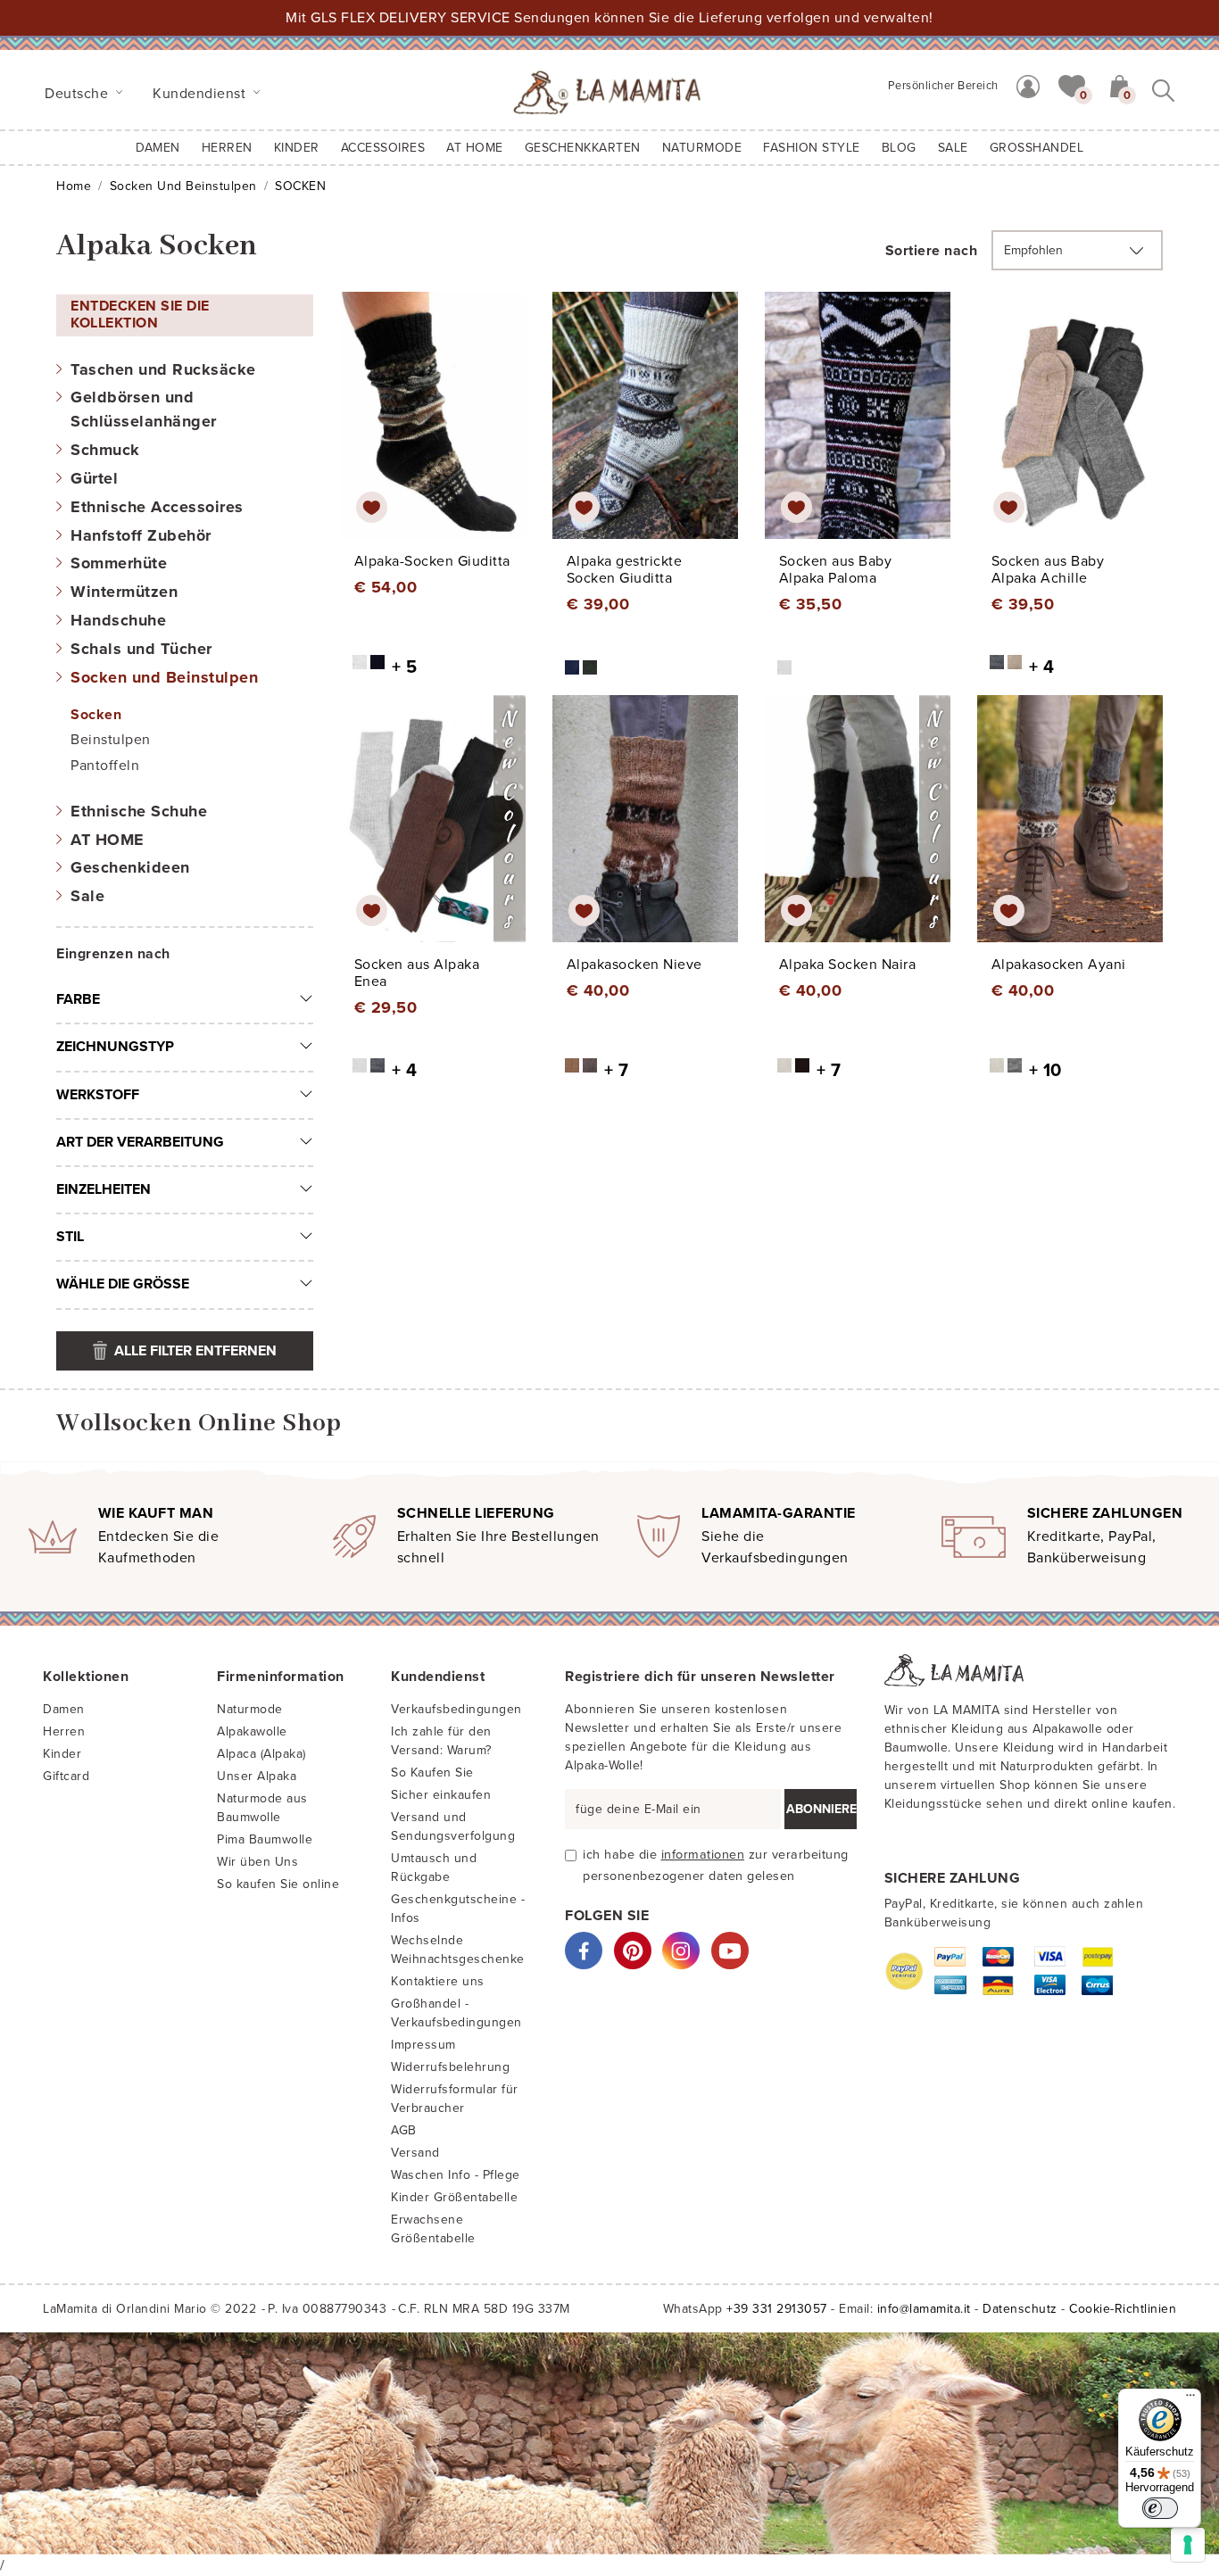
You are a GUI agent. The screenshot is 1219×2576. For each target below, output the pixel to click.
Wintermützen (124, 592)
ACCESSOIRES (383, 148)
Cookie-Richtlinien (1123, 2309)
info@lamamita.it (924, 2309)
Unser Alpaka (257, 1776)
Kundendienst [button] (201, 94)
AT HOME (475, 148)
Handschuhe (118, 620)
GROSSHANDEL (1037, 148)
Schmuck (105, 450)
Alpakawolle (252, 1731)
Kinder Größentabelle (454, 2197)
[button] (1072, 85)
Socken (96, 715)
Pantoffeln (105, 766)
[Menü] (1190, 2399)
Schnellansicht (445, 432)
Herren (227, 148)
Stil (70, 1237)
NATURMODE (702, 148)
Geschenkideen (130, 867)
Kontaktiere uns (438, 1981)
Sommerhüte (119, 563)
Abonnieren (821, 1809)
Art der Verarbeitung (140, 1142)
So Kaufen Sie (432, 1773)
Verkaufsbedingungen (456, 1709)
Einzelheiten (104, 1189)
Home (74, 186)
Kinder (62, 1754)
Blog (899, 148)
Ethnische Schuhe (139, 811)
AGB (404, 2130)
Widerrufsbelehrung (450, 2067)
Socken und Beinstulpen (183, 186)
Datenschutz (1020, 2309)
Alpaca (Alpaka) (261, 1754)
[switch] (1160, 2508)
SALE (953, 148)
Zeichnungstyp (115, 1047)
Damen (158, 148)
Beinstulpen (111, 740)
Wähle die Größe (123, 1284)
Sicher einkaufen (441, 1795)
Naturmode (250, 1709)
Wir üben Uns (257, 1862)
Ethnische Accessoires (157, 507)
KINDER (297, 148)
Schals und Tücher (141, 649)
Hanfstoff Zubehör (141, 535)
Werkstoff (98, 1095)
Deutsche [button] (79, 94)
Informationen (703, 1855)
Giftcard (66, 1776)
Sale (87, 896)
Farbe (78, 999)
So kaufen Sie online (278, 1884)
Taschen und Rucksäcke (163, 369)
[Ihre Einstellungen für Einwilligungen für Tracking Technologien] (1188, 2545)
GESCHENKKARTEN (583, 148)
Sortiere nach (932, 251)
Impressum (423, 2045)
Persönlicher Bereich (943, 86)
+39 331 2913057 (777, 2309)
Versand (415, 2153)
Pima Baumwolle (265, 1839)
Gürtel (94, 478)
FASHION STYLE (812, 148)
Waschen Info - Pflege (456, 2175)
